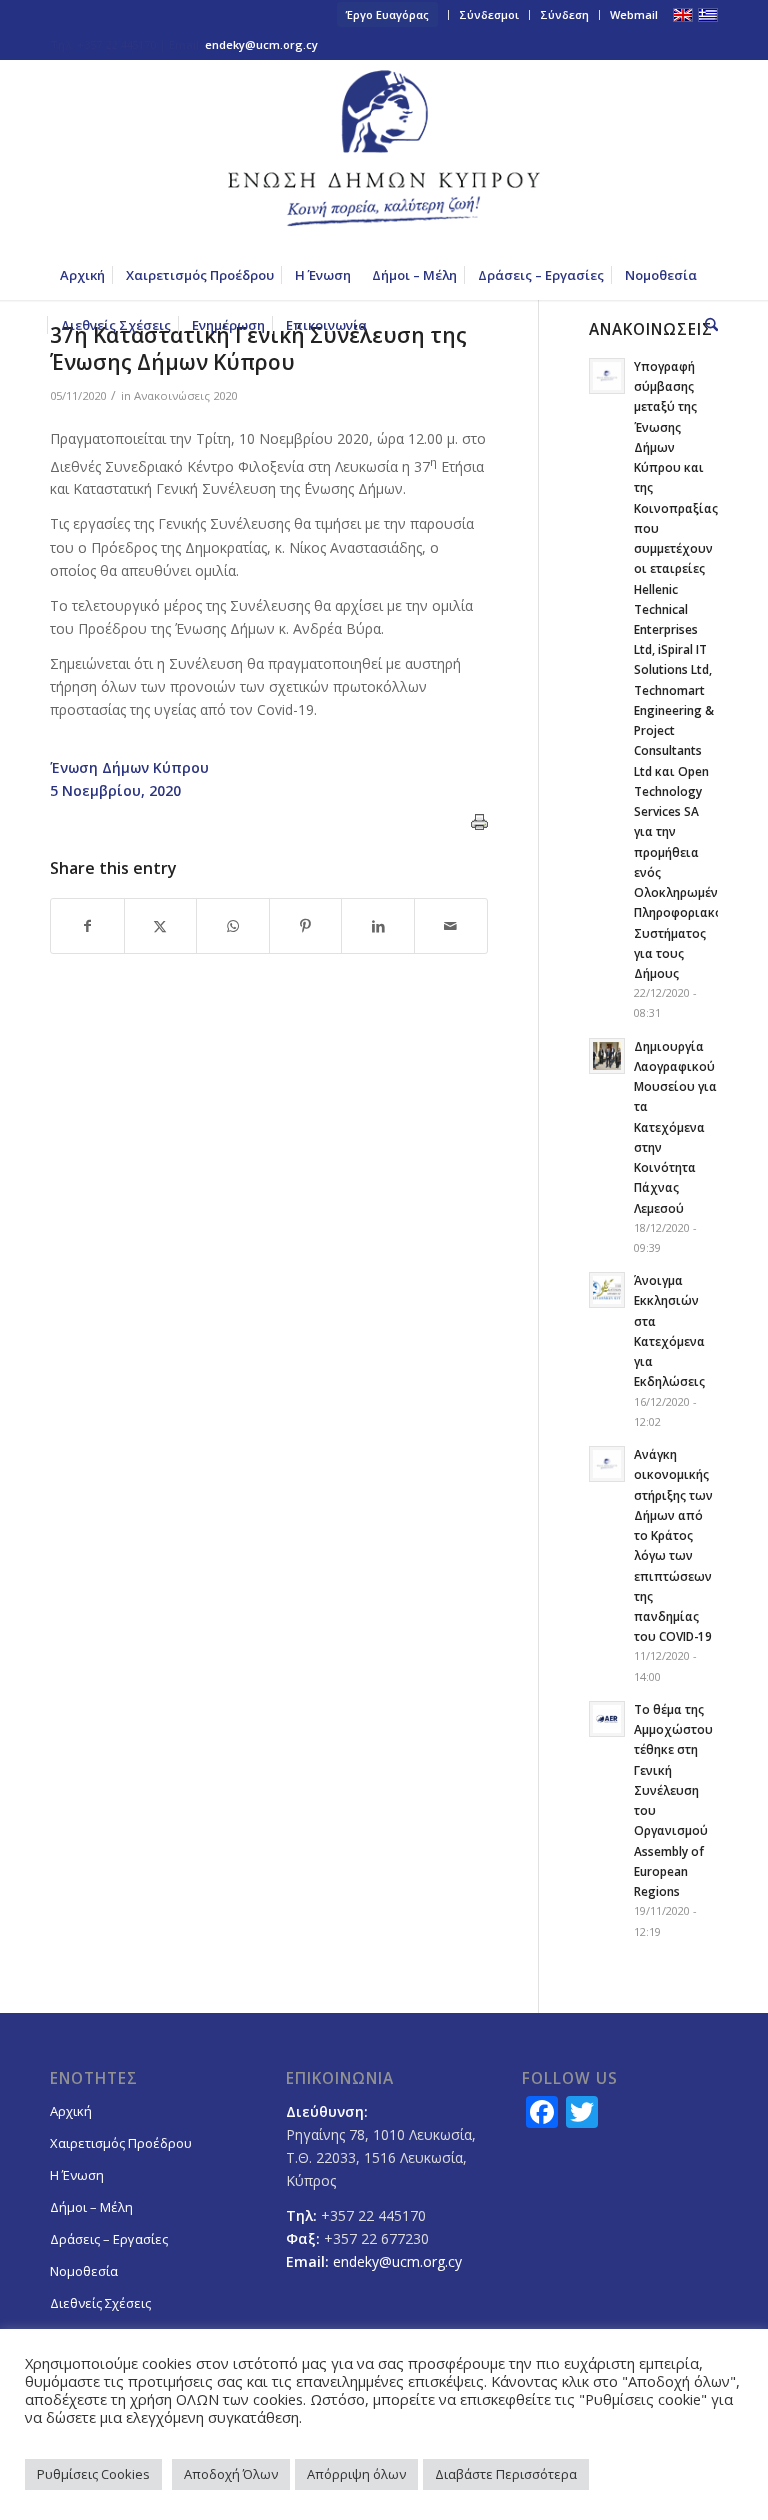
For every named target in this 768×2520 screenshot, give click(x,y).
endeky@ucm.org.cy (261, 44)
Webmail (634, 14)
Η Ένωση (77, 2175)
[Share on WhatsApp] (233, 926)
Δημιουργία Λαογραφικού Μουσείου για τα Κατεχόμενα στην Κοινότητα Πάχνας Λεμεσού (675, 1127)
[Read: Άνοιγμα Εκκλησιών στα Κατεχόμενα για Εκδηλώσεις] (607, 1290)
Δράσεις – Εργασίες (109, 2239)
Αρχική (71, 2111)
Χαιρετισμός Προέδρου (121, 2143)
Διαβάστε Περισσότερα (506, 2474)
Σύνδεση (564, 14)
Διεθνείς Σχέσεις (100, 2303)
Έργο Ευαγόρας (387, 14)
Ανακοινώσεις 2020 (185, 395)
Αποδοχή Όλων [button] (231, 2474)
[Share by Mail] (451, 926)
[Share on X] (161, 926)
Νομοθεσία (84, 2271)
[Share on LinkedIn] (378, 926)
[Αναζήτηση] (706, 325)
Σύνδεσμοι (489, 14)
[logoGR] (384, 155)
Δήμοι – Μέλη (91, 2207)
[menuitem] (388, 15)
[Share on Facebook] (87, 926)
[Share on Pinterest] (306, 926)
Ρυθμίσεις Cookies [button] (93, 2474)
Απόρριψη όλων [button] (356, 2474)
